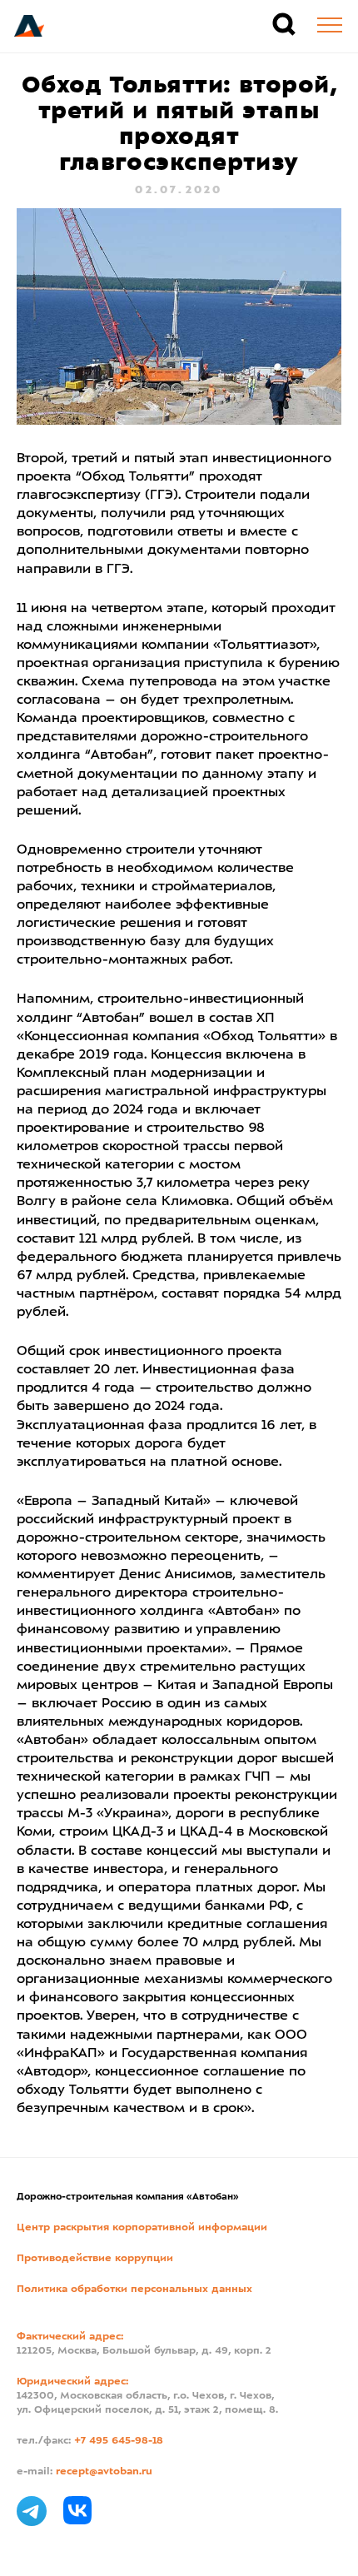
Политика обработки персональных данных (134, 2290)
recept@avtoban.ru (104, 2472)
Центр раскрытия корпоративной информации (142, 2228)
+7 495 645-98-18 (119, 2441)
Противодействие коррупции (95, 2259)
